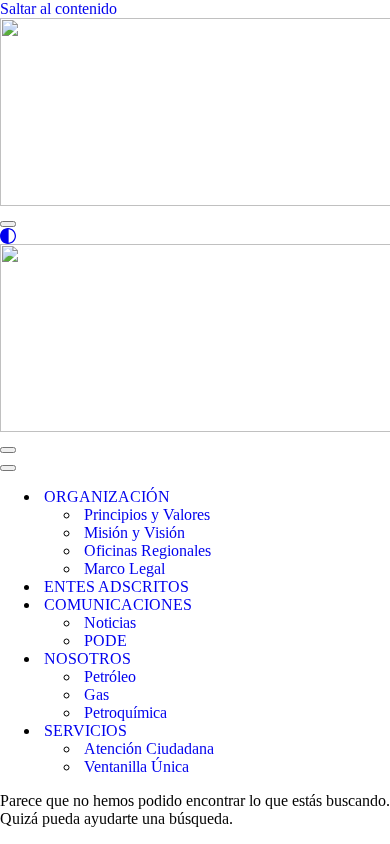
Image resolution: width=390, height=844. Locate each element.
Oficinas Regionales (147, 550)
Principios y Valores (147, 514)
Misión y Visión (134, 532)
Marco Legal (124, 568)
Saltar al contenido (58, 8)
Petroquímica (125, 712)
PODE (105, 640)
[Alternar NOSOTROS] (340, 659)
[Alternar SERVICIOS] (340, 731)
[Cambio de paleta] (195, 236)
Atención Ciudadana (149, 748)
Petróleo (110, 676)
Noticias (110, 622)
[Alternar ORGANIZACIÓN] (340, 497)
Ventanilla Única (136, 766)
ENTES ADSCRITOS (116, 586)
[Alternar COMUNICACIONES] (340, 605)
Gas (96, 694)
